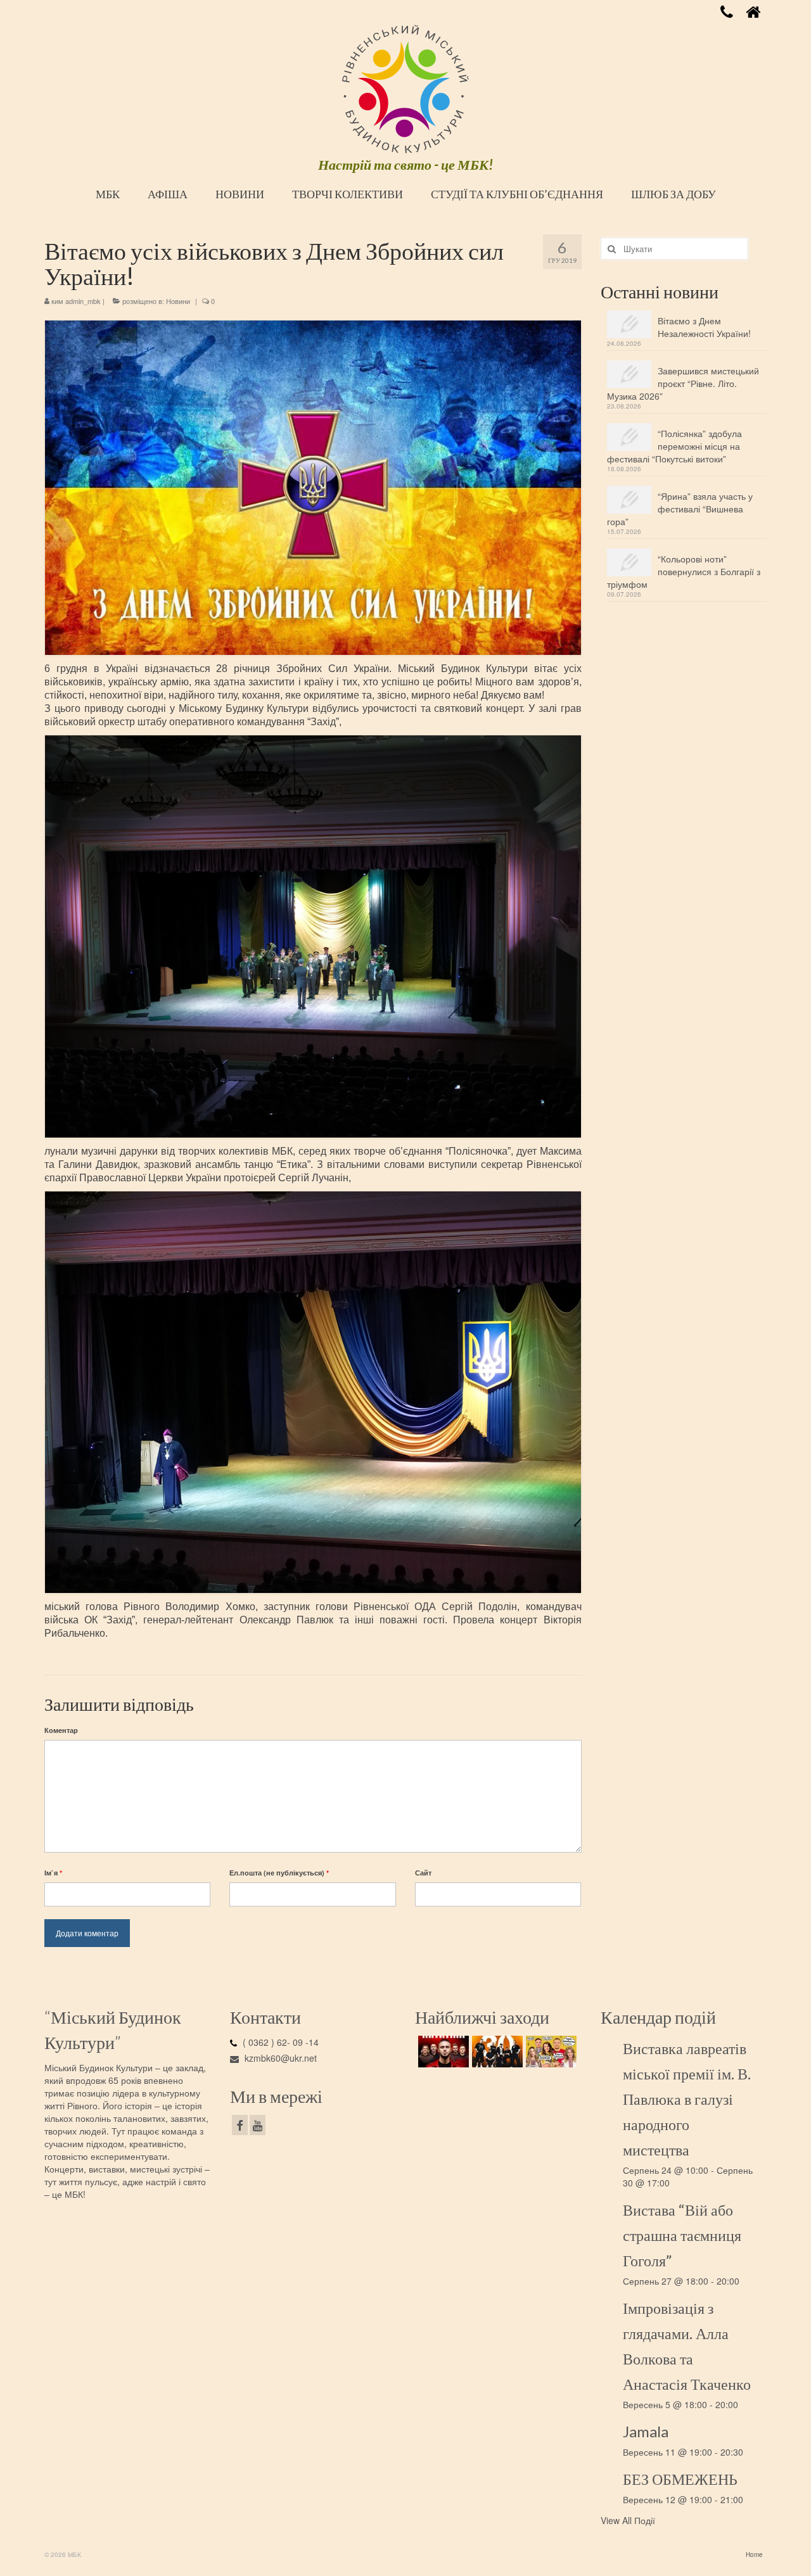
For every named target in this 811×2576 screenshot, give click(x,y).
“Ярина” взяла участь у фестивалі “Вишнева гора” (680, 509)
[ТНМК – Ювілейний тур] (496, 2052)
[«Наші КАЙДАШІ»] (550, 2052)
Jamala (646, 2431)
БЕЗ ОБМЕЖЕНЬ (680, 2479)
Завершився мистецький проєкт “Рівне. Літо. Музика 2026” (683, 383)
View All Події (628, 2520)
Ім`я (53, 1873)
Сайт (423, 1873)
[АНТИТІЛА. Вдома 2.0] (442, 2052)
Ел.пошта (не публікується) (279, 1873)
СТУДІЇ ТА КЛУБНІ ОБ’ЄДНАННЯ (517, 194)
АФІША (168, 194)
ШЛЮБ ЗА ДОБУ (674, 194)
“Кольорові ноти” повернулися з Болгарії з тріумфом (684, 571)
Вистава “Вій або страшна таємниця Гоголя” (682, 2235)
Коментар (61, 1730)
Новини (178, 301)
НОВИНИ (240, 194)
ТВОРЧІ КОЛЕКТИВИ (348, 194)
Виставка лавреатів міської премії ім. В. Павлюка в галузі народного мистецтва (687, 2099)
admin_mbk (83, 301)
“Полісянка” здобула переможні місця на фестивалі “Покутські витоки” (674, 446)
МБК (108, 194)
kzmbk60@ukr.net (279, 2058)
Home (754, 2554)
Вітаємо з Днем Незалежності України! (704, 327)
